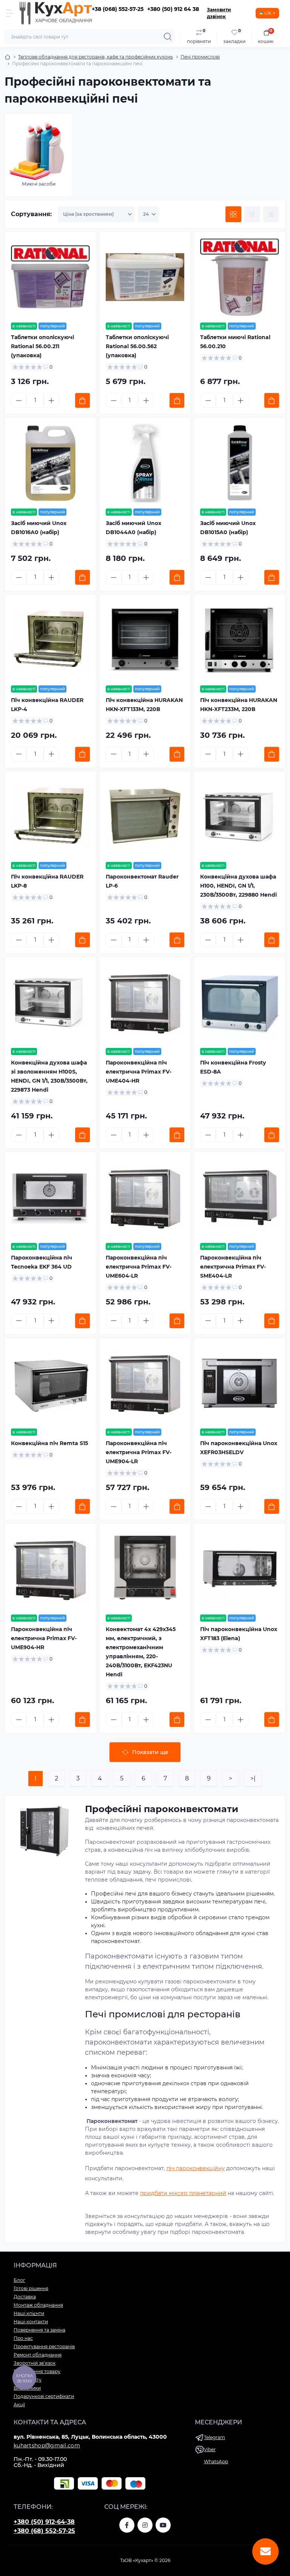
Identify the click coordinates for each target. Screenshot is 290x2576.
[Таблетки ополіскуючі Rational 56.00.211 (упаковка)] (50, 277)
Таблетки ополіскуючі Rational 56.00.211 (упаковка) (42, 346)
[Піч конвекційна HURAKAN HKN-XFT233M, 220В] (240, 640)
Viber (210, 2449)
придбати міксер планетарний (183, 2193)
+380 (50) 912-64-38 (44, 2522)
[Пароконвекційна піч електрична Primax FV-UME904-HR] (50, 1569)
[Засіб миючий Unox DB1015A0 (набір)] (240, 463)
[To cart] (83, 400)
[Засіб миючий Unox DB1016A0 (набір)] (50, 463)
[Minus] (19, 401)
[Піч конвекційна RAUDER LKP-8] (50, 817)
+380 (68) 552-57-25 (44, 2531)
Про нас (23, 2338)
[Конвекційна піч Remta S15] (50, 1383)
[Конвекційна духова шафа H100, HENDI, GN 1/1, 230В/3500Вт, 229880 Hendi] (240, 817)
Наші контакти (31, 2322)
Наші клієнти (29, 2313)
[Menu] (10, 13)
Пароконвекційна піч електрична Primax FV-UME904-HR (44, 1638)
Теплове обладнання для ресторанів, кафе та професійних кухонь (96, 57)
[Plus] (51, 401)
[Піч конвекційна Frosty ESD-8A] (240, 1002)
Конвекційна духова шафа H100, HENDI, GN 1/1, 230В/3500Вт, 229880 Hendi (238, 886)
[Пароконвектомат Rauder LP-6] (145, 817)
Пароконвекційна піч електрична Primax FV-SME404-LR (233, 1267)
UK (268, 13)
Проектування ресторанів (44, 2346)
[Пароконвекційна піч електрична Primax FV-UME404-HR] (145, 1002)
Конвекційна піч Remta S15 (49, 1443)
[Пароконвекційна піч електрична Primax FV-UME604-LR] (145, 1197)
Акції (19, 2405)
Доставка (25, 2297)
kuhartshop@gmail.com (47, 2445)
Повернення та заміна (39, 2330)
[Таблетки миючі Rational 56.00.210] (240, 277)
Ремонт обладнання (38, 2355)
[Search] (168, 37)
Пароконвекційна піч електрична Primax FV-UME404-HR (139, 1072)
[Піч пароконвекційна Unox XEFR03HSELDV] (240, 1383)
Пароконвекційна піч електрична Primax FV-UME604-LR (139, 1267)
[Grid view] (233, 214)
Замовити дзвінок (219, 13)
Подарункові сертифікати (44, 2396)
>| (253, 1778)
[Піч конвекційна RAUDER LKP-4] (50, 640)
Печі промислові (200, 57)
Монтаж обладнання (38, 2305)
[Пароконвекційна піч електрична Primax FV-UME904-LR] (145, 1383)
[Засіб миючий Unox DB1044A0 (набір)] (145, 463)
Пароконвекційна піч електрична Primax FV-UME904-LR (139, 1452)
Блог (19, 2280)
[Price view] (271, 214)
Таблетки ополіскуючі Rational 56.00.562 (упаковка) (137, 346)
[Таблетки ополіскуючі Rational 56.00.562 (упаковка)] (145, 277)
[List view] (252, 214)
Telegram (214, 2437)
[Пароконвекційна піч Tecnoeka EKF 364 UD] (50, 1197)
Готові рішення (31, 2288)
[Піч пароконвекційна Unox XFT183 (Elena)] (240, 1569)
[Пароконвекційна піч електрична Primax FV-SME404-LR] (240, 1197)
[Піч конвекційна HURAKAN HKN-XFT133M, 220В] (145, 640)
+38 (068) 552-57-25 (118, 9)
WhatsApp (216, 2462)
